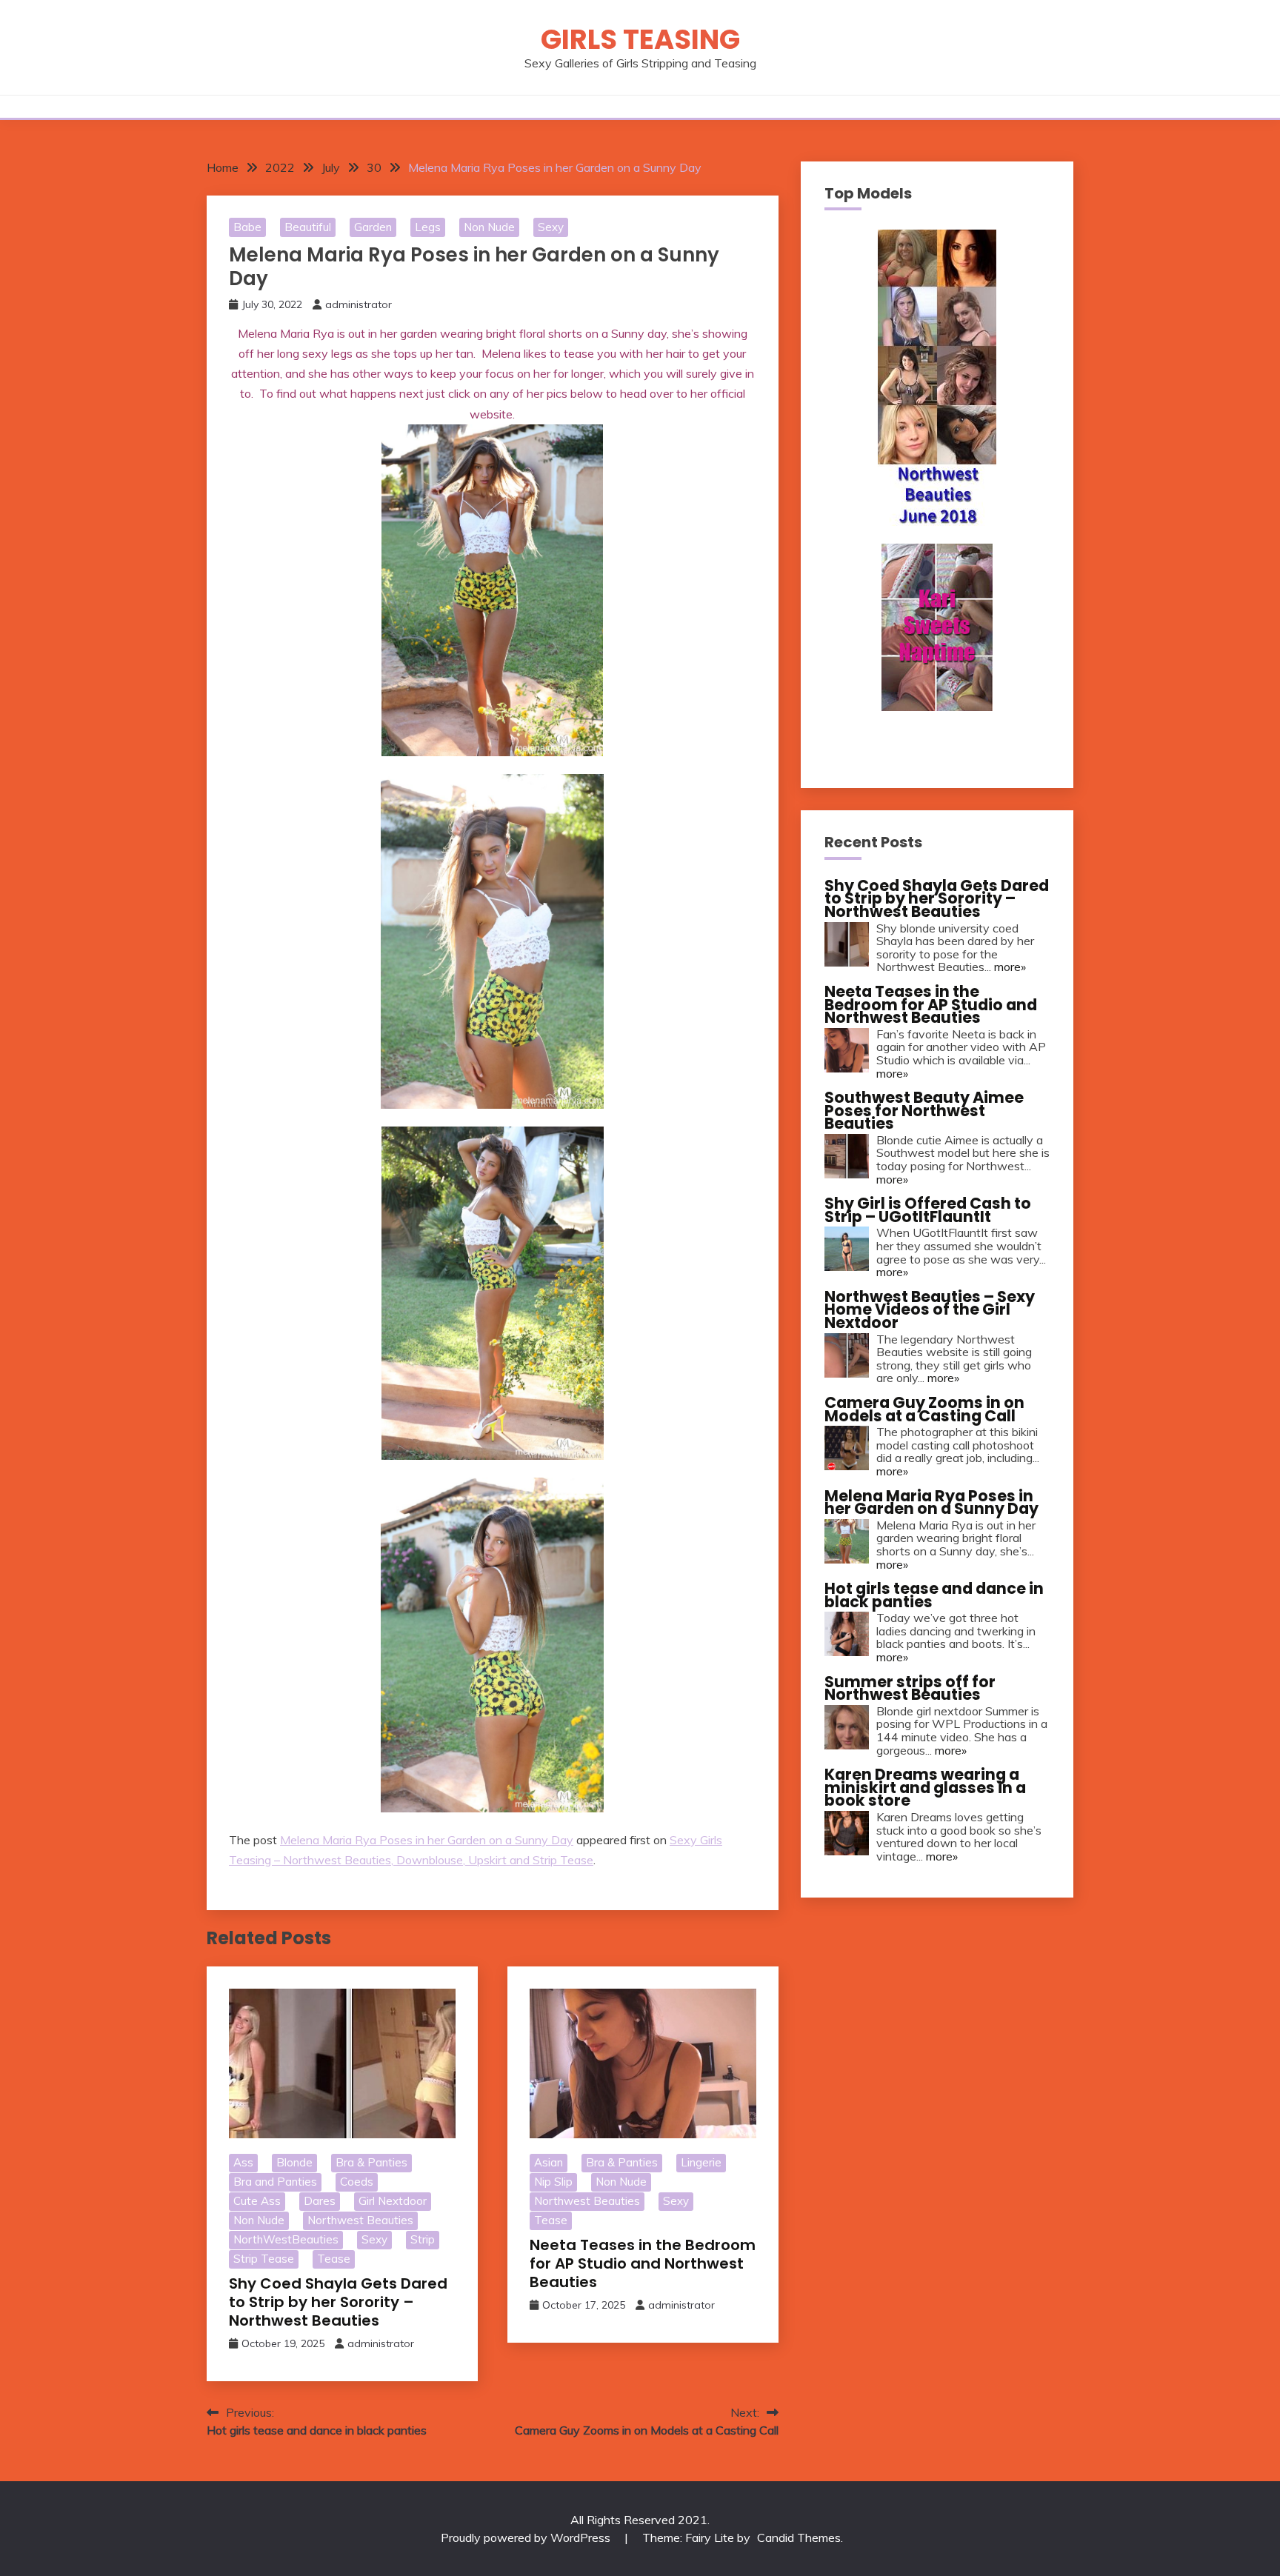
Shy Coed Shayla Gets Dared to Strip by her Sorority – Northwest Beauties (338, 2302)
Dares (320, 2201)
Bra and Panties (275, 2182)
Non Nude (489, 227)
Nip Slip (553, 2182)
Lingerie (701, 2162)
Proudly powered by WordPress (527, 2537)
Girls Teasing (640, 39)
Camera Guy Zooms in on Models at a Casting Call (924, 1409)
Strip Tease (264, 2259)
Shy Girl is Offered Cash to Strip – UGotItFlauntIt (928, 1210)
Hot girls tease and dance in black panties (934, 1595)
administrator (359, 304)
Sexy (551, 227)
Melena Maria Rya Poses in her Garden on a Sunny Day (427, 1840)
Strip (423, 2239)
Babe (247, 227)
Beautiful (308, 227)
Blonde (294, 2162)
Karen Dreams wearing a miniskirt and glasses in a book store (925, 1787)
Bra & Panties (371, 2162)
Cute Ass (257, 2201)
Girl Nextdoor (393, 2201)
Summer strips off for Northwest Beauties (910, 1688)
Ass (243, 2162)
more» (1010, 967)
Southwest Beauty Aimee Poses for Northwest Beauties (924, 1110)
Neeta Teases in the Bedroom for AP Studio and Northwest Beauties (643, 2263)
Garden (373, 227)
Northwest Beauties (360, 2220)
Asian (549, 2162)
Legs (428, 227)
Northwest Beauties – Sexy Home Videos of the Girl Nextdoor (930, 1309)
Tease (334, 2259)
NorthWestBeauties (286, 2239)
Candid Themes (799, 2537)
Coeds (357, 2182)
